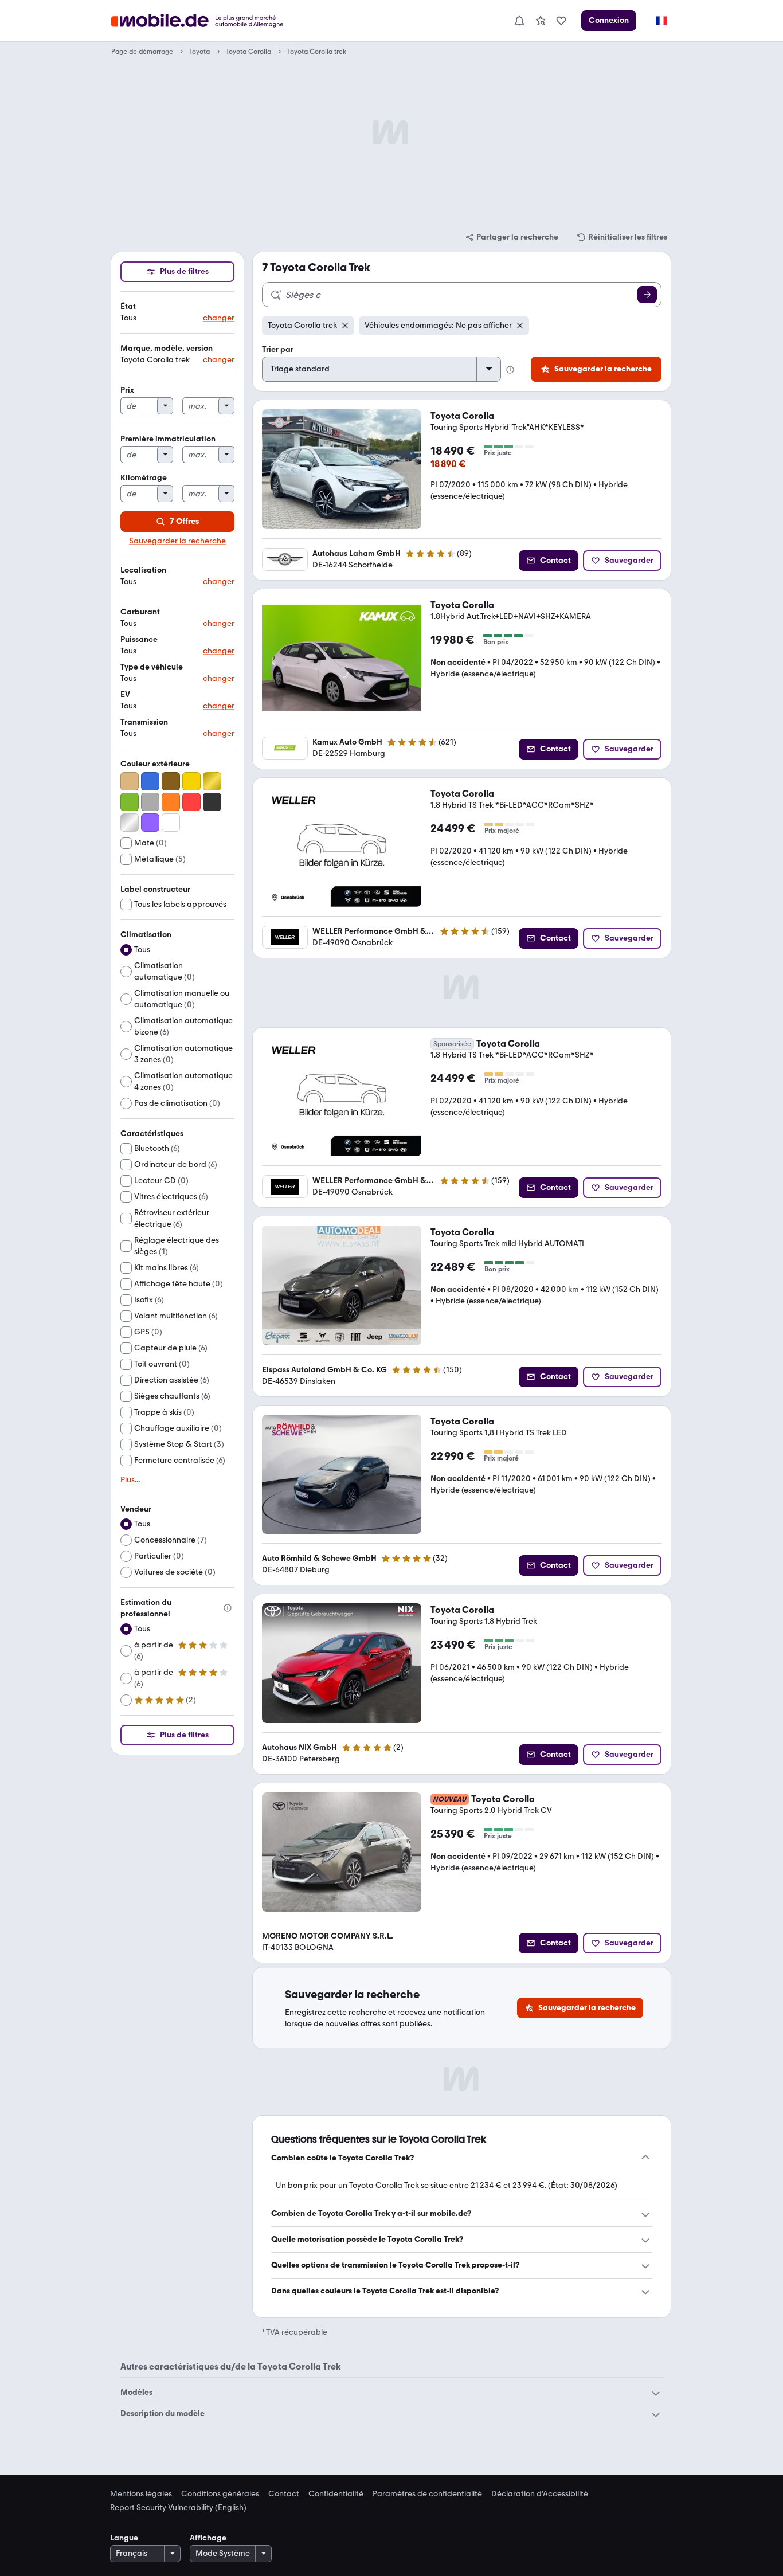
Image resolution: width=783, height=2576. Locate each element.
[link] (541, 21)
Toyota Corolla (248, 52)
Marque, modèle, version (167, 348)
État (128, 306)
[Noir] (212, 802)
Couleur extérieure (155, 764)
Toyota (199, 52)
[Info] (228, 1608)
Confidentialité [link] (336, 2494)
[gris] (150, 802)
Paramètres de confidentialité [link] (427, 2494)
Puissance (139, 639)
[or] (212, 781)
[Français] (661, 21)
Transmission (144, 722)
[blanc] (171, 823)
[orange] (171, 802)
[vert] (130, 802)
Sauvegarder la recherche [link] (177, 541)
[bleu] (150, 781)
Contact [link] (284, 2494)
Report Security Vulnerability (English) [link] (178, 2508)
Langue (124, 2538)
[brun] (171, 781)
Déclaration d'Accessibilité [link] (540, 2494)
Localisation (143, 570)
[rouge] (191, 802)
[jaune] (191, 781)
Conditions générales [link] (220, 2494)
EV (125, 694)
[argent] (130, 823)
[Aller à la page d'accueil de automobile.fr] (204, 21)
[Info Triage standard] (510, 370)
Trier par (278, 349)
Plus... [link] (130, 1480)
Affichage (208, 2538)
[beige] (130, 781)
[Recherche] (647, 295)
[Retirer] (345, 326)
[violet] (150, 823)
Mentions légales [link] (141, 2494)
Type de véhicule (152, 667)
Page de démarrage (142, 52)
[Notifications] (519, 21)
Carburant (140, 612)
